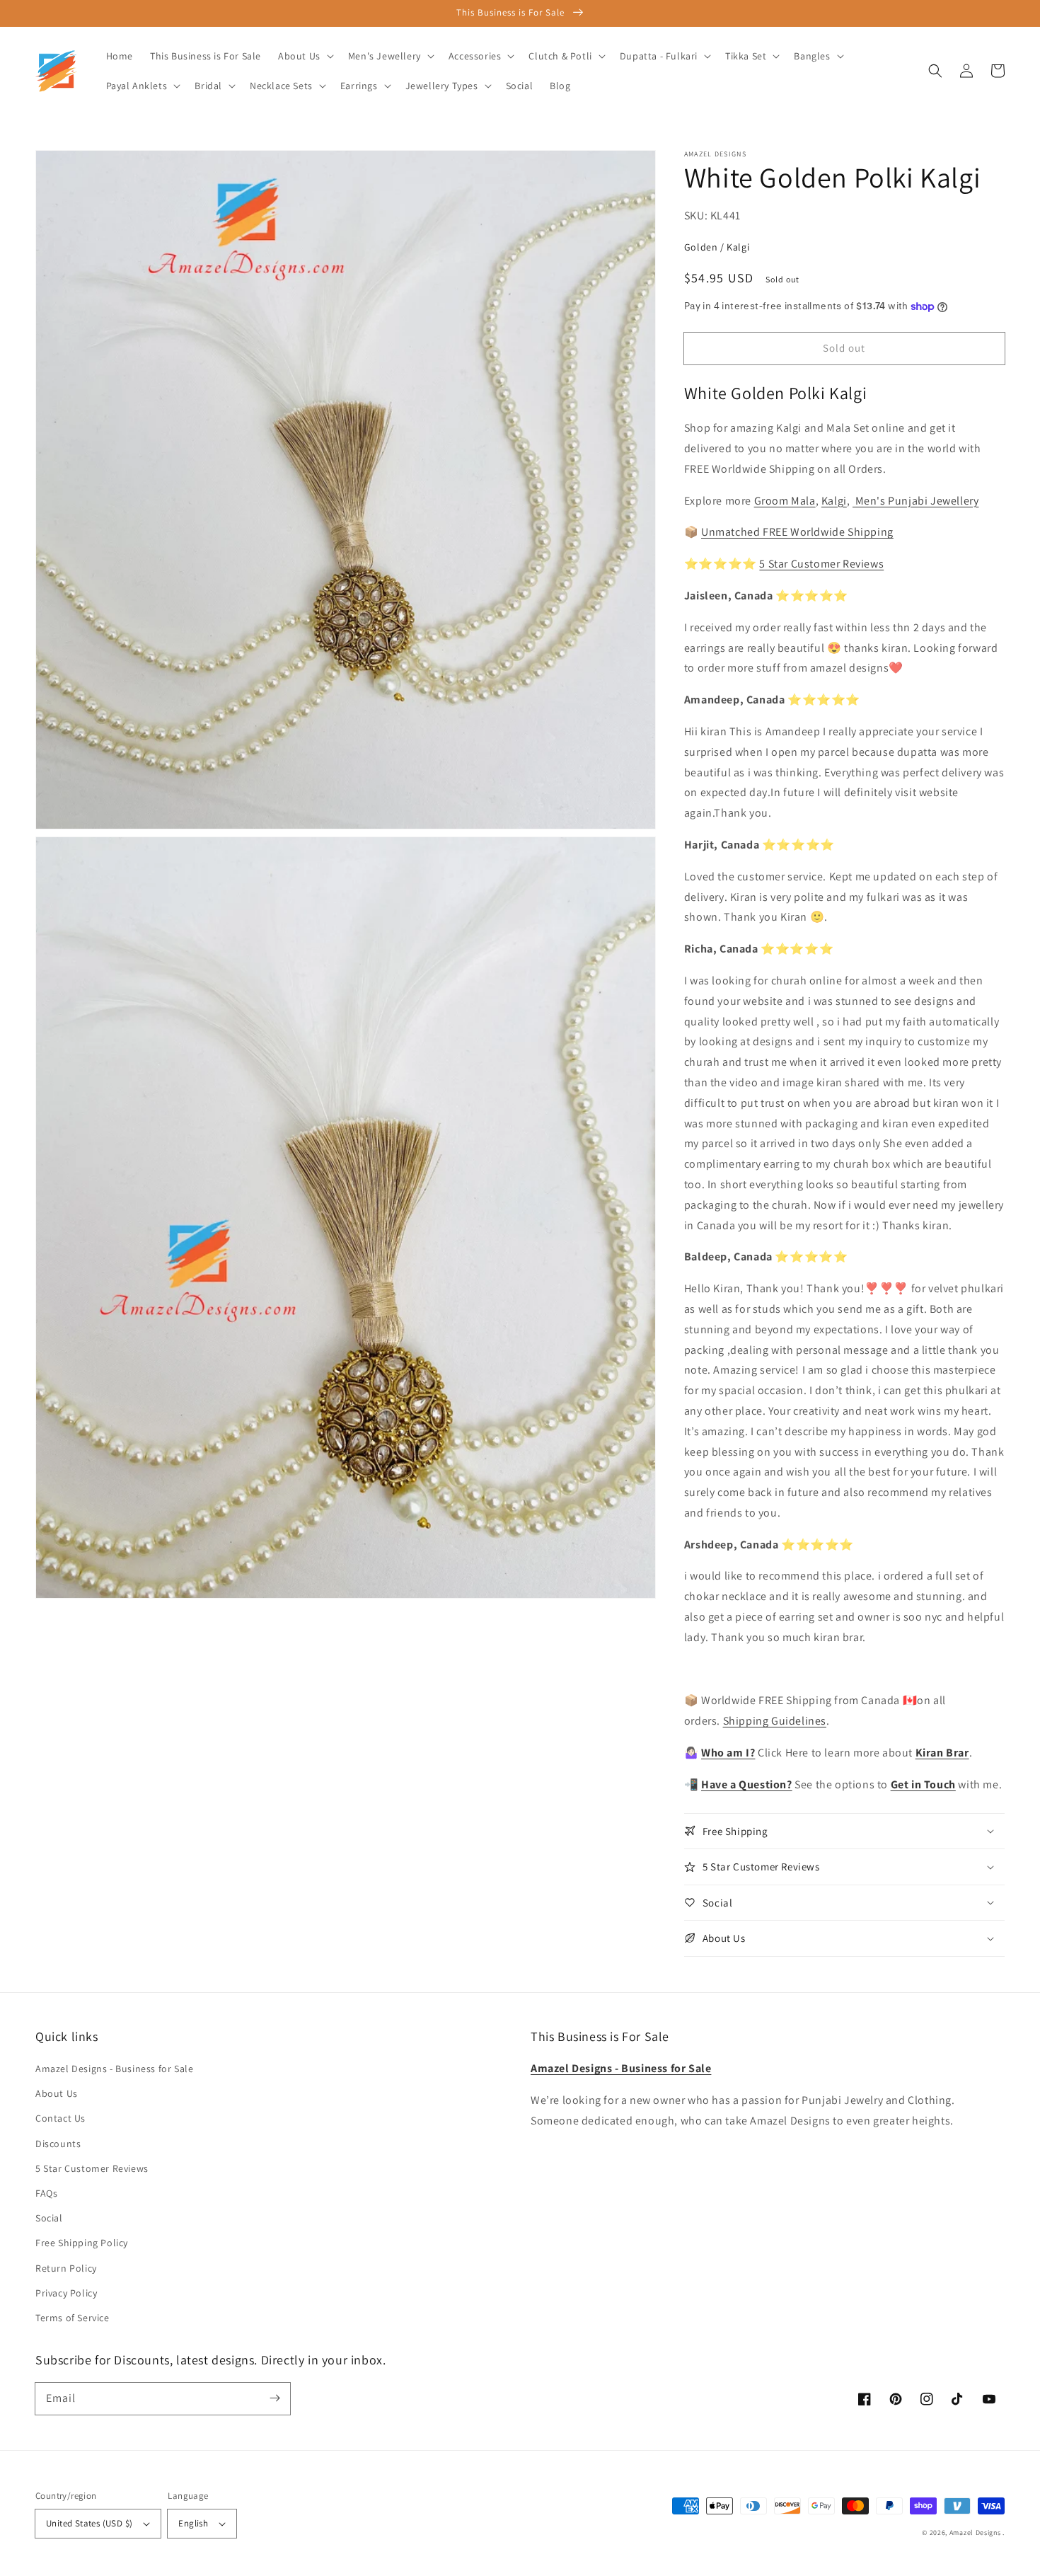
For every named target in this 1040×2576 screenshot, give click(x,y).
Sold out (844, 348)
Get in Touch (923, 1784)
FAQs (46, 2193)
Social (49, 2218)
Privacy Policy (66, 2293)
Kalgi (834, 501)
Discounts (58, 2144)
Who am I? (728, 1753)
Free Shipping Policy (82, 2243)
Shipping (869, 532)
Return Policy (66, 2268)
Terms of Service (73, 2318)
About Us (57, 2093)
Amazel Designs (975, 2532)
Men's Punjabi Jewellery (915, 501)
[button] (935, 71)
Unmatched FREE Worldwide (773, 532)
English (193, 2523)
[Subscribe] (275, 2398)
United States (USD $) (89, 2523)
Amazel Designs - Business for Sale (114, 2069)
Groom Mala (785, 501)
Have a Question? (747, 1784)
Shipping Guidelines (775, 1721)
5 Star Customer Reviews (821, 564)
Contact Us (60, 2118)
